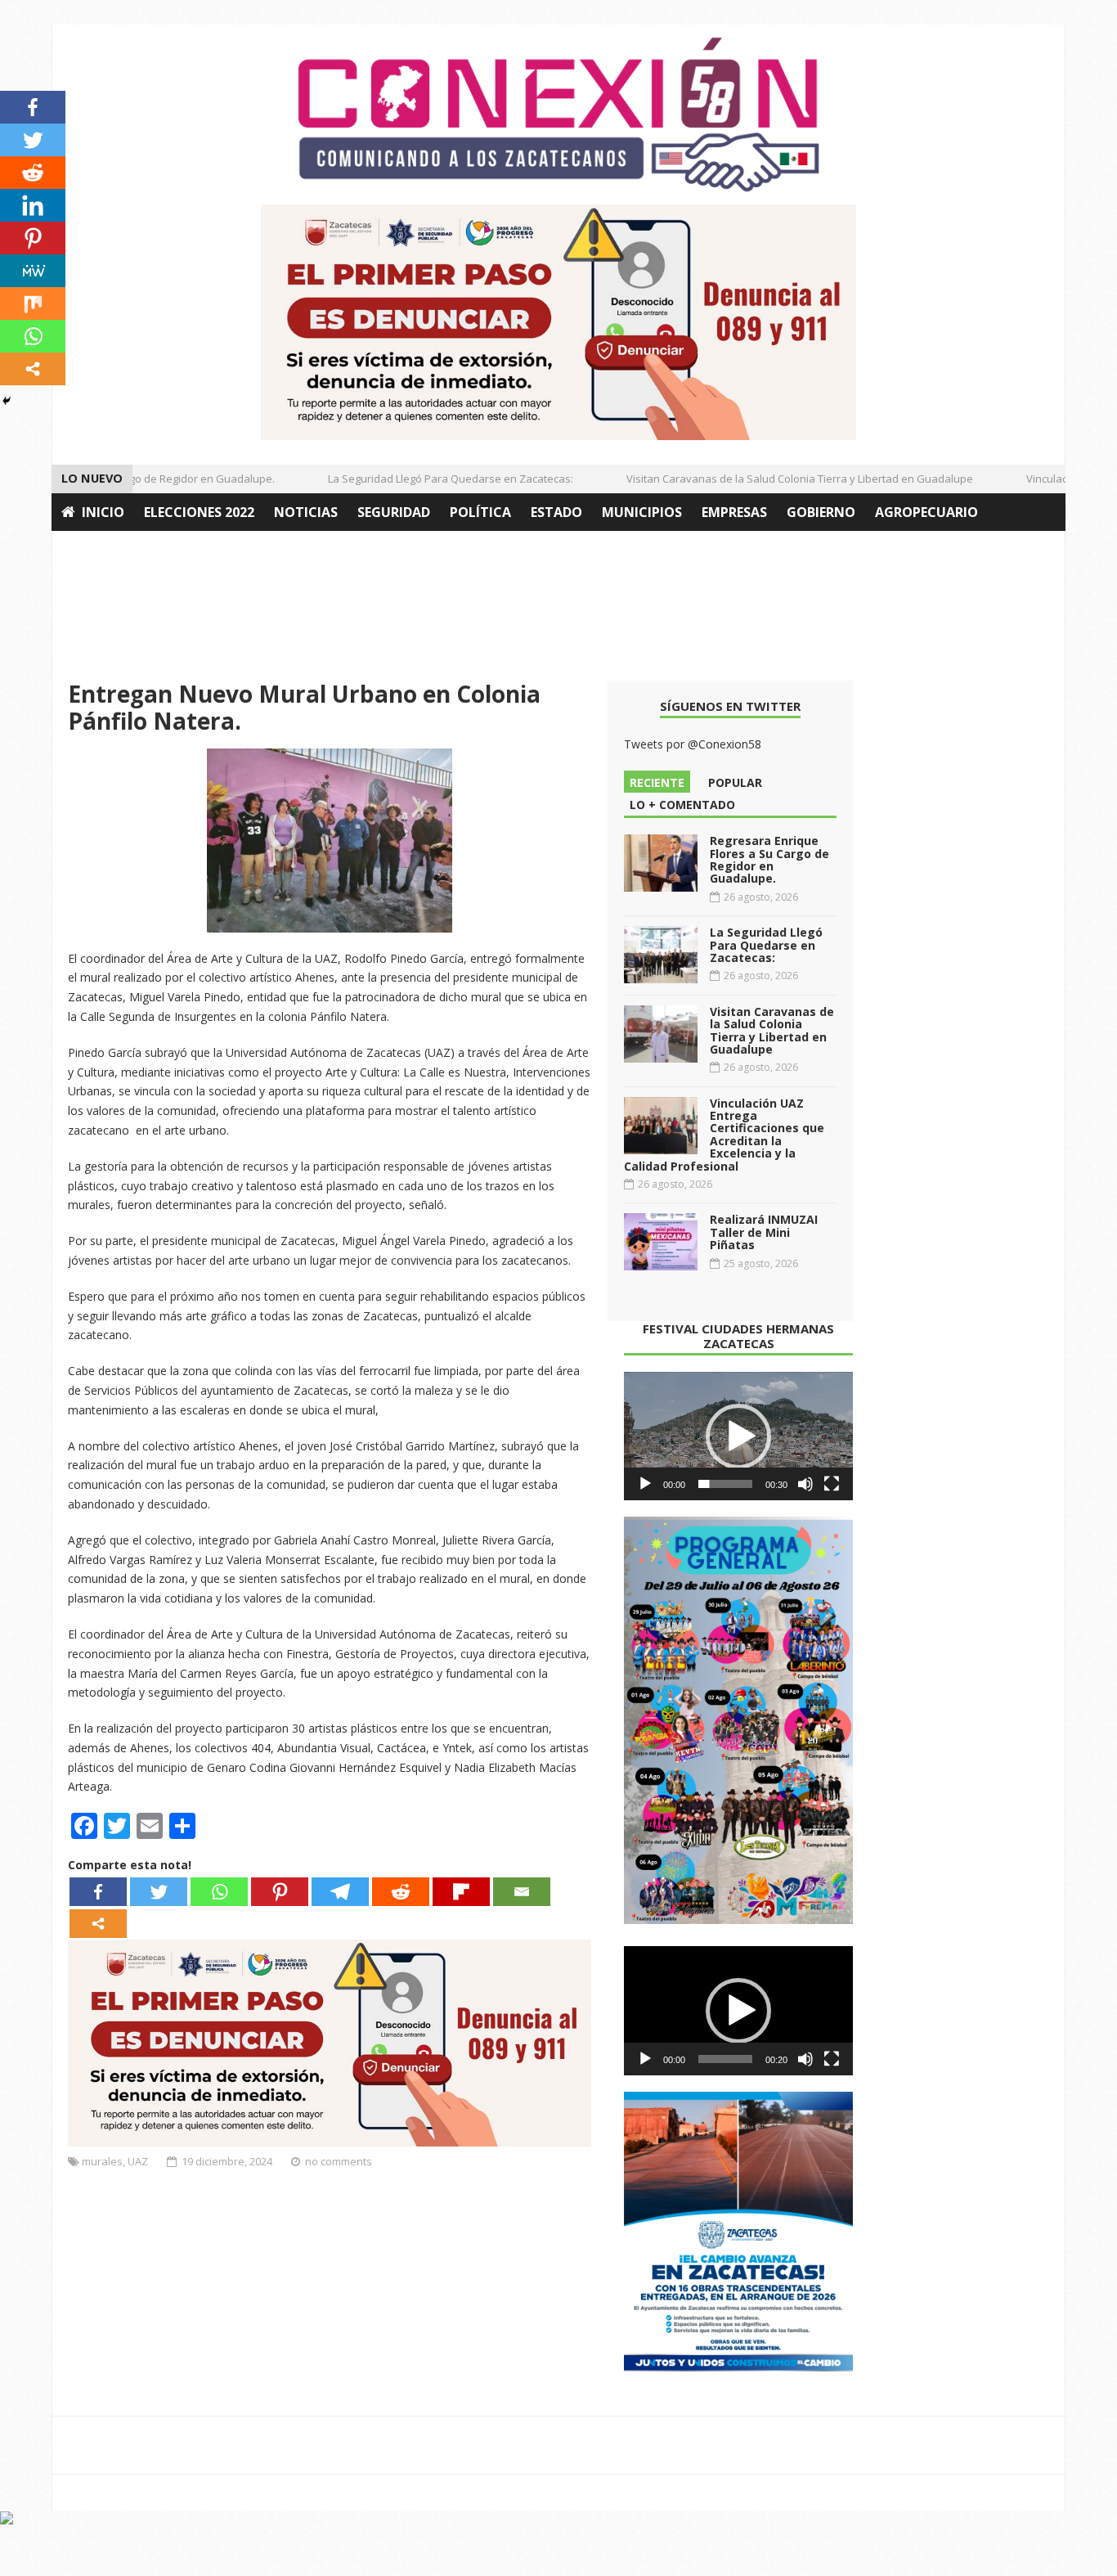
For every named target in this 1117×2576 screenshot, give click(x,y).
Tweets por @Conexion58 (693, 744)
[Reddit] (401, 1892)
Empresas (734, 512)
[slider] (725, 1484)
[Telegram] (340, 1892)
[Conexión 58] (558, 115)
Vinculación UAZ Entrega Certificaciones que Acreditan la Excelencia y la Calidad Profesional (724, 1135)
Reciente (657, 782)
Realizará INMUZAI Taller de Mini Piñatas (764, 1232)
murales (102, 2161)
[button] (738, 1436)
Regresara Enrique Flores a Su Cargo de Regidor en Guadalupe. (769, 859)
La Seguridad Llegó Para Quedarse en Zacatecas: (427, 479)
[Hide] (7, 401)
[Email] (522, 1892)
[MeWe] (33, 271)
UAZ (138, 2161)
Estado (556, 512)
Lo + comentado (682, 805)
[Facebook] (98, 1892)
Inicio (103, 512)
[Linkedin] (33, 205)
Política (480, 512)
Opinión (91, 550)
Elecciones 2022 (199, 512)
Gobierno (821, 512)
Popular (735, 782)
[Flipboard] (461, 1892)
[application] (738, 1436)
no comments (339, 2161)
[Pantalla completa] (832, 1484)
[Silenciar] (805, 1484)
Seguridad (394, 512)
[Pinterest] (280, 1892)
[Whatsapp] (219, 1892)
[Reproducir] (645, 1484)
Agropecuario (926, 512)
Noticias (306, 512)
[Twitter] (159, 1892)
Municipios (642, 512)
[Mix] (33, 303)
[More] (98, 1924)
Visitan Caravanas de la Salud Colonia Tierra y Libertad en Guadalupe (776, 479)
